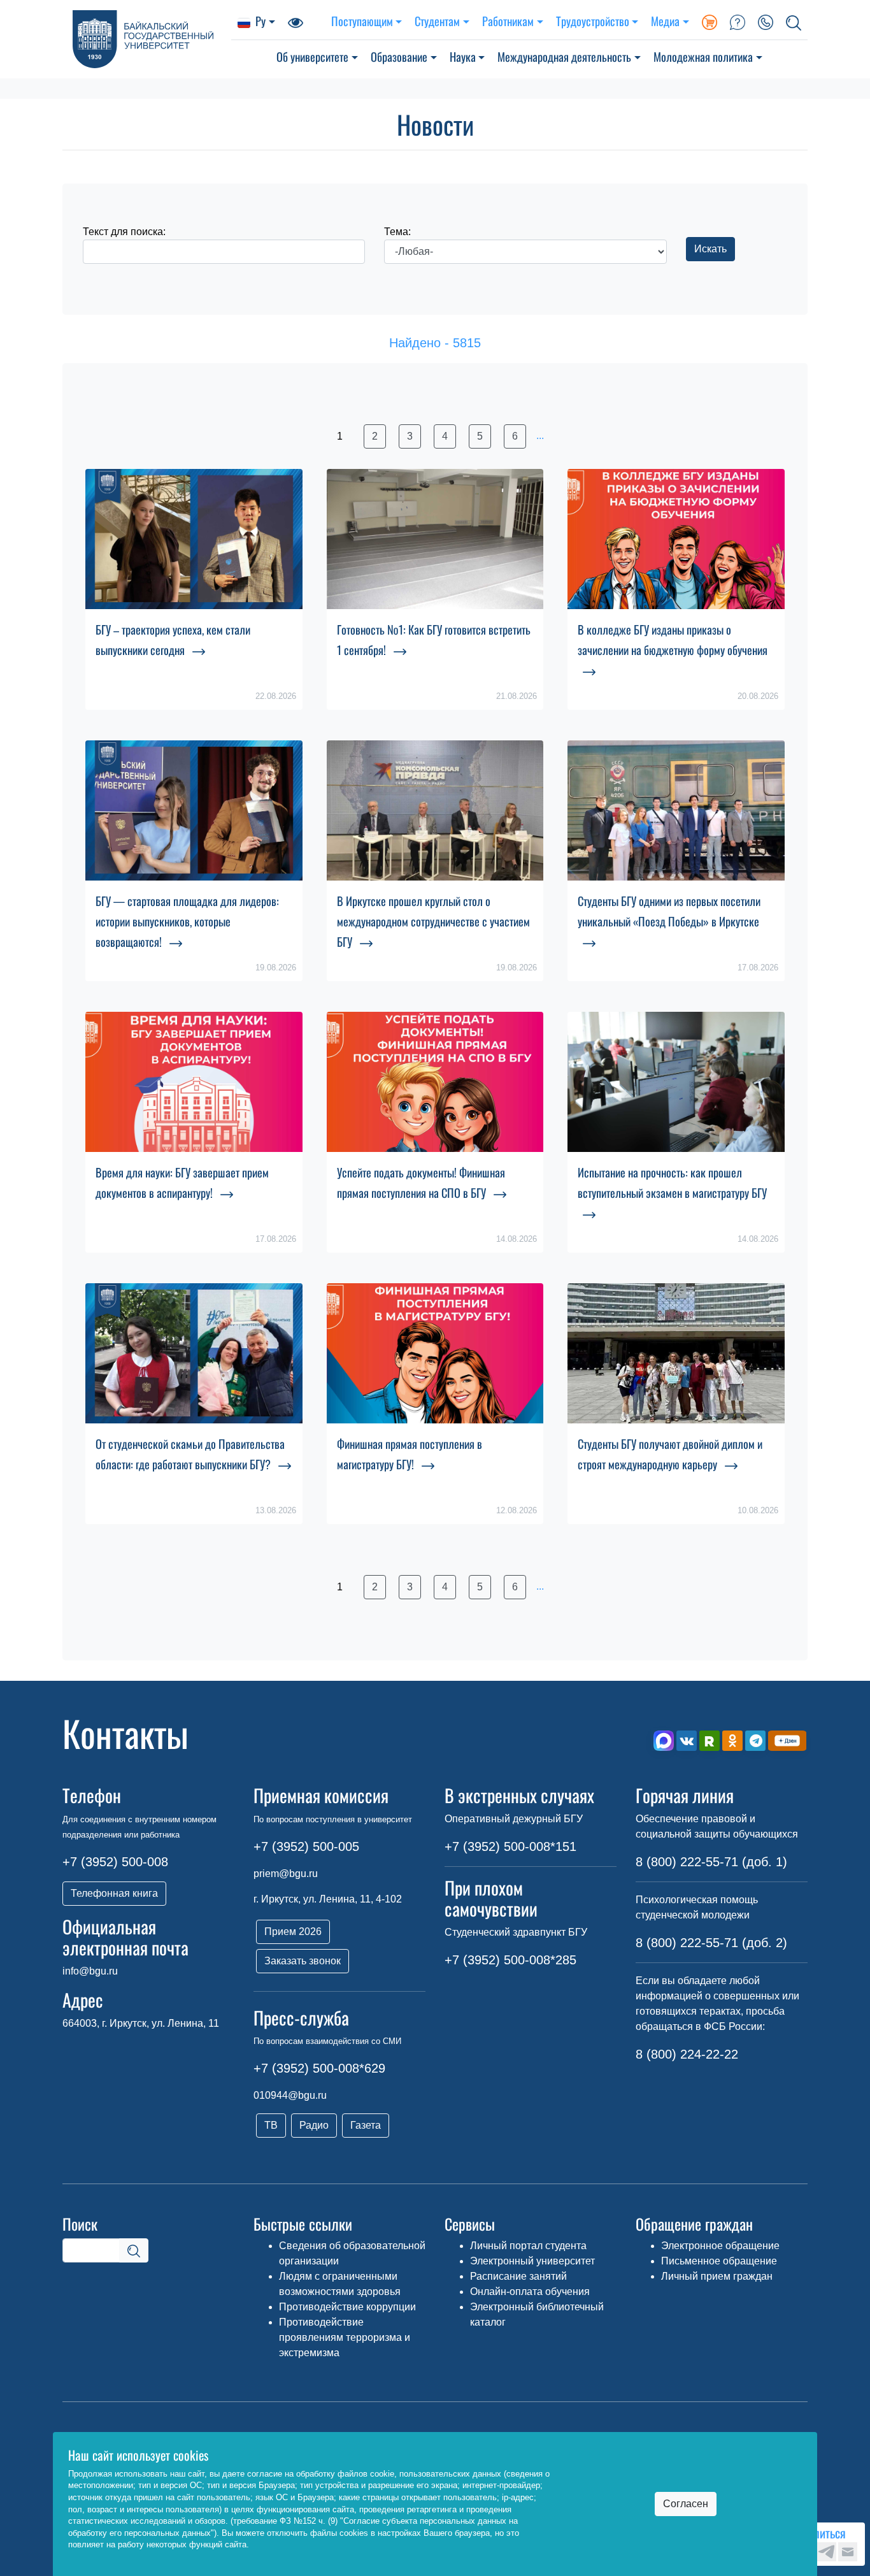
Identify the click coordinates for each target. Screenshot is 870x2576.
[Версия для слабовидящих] (296, 21)
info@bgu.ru (90, 1971)
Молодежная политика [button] (703, 56)
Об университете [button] (312, 56)
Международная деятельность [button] (564, 56)
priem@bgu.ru (286, 1874)
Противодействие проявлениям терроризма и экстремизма (345, 2337)
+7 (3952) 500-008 (115, 1862)
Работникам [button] (508, 21)
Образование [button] (399, 56)
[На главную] (147, 39)
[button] (794, 21)
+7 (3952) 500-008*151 (510, 1846)
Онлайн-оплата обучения (530, 2292)
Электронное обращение (720, 2246)
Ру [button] (260, 21)
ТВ (271, 2125)
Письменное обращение (719, 2261)
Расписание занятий (518, 2276)
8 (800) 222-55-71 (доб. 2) (711, 1943)
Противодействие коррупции (347, 2307)
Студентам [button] (437, 21)
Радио (314, 2125)
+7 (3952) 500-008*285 (510, 1960)
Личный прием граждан (717, 2276)
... (540, 435)
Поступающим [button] (362, 21)
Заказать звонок (303, 1961)
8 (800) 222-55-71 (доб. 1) (711, 1862)
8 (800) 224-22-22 (687, 2054)
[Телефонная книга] (766, 21)
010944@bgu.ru (290, 2095)
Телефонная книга (114, 1893)
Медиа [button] (665, 21)
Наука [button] (463, 56)
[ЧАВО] (738, 21)
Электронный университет (532, 2261)
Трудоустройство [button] (593, 21)
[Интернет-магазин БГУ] (710, 21)
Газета (366, 2125)
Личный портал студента (528, 2246)
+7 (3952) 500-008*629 (319, 2068)
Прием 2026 (293, 1932)
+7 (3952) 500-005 (306, 1846)
